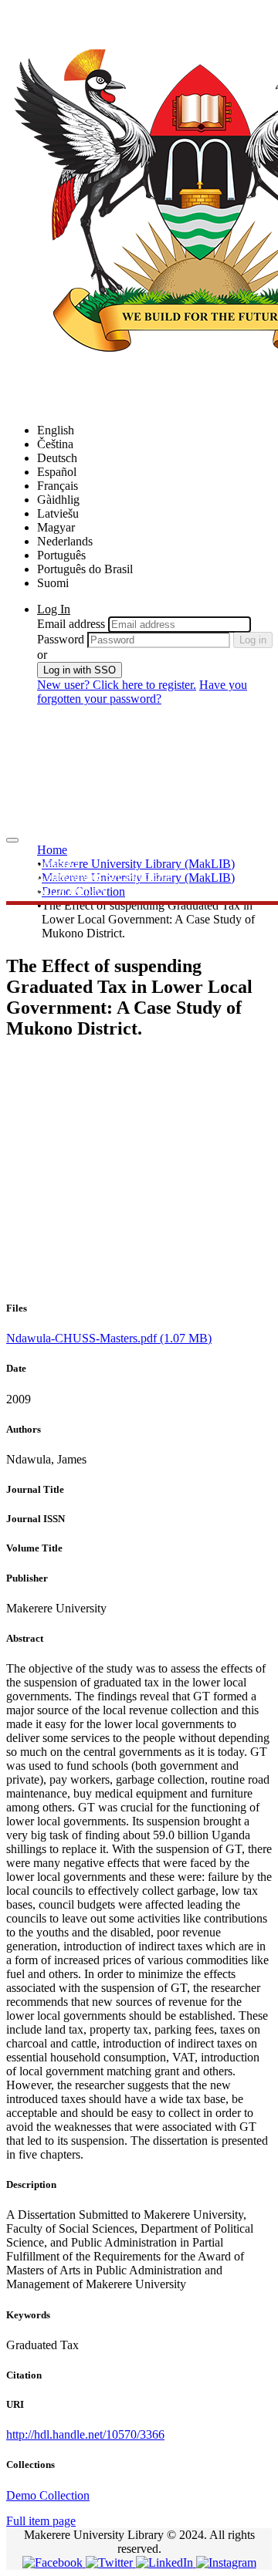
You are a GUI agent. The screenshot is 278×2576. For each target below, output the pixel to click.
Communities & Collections (105, 876)
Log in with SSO (80, 670)
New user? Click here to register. (117, 685)
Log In (54, 609)
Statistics (58, 862)
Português (61, 555)
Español (57, 472)
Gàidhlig (58, 500)
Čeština (55, 444)
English (56, 430)
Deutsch (57, 458)
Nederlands (65, 541)
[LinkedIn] (166, 2562)
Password (61, 639)
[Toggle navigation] (12, 840)
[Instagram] (226, 2562)
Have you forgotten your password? (142, 692)
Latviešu (58, 513)
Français (58, 486)
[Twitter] (111, 2562)
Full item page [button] (41, 2521)
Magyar (56, 527)
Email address (71, 624)
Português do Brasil (85, 569)
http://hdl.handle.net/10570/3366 (85, 2434)
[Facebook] (54, 2562)
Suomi (53, 583)
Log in (253, 640)
